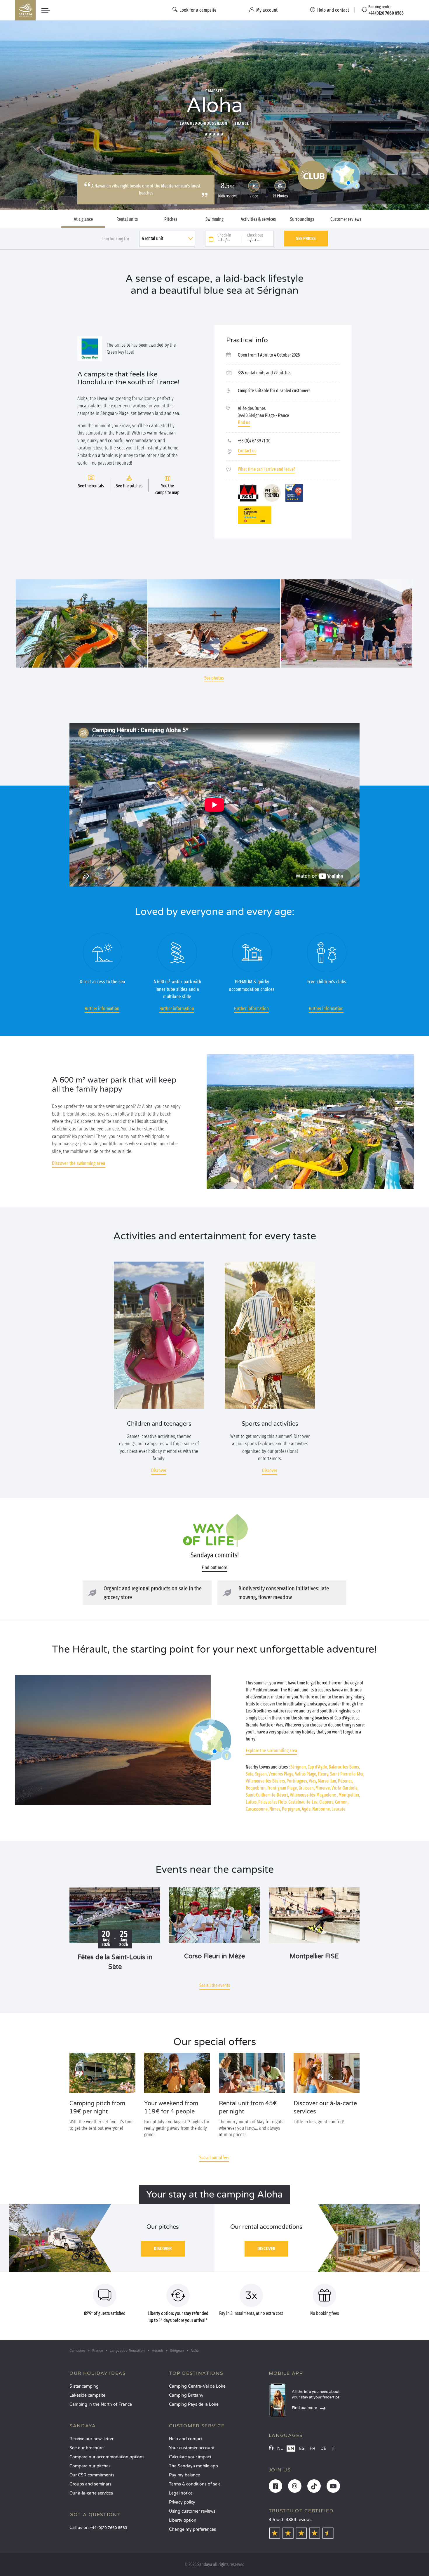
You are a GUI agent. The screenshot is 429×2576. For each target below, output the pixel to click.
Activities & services (258, 219)
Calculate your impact (190, 2457)
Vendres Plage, (281, 1774)
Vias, (313, 1781)
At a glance (83, 219)
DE (323, 2449)
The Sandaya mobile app (193, 2466)
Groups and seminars (90, 2484)
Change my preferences (192, 2529)
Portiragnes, (297, 1781)
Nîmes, (275, 1809)
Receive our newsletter (91, 2439)
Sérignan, (299, 1767)
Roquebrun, (256, 1788)
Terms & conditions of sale (195, 2484)
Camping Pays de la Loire (194, 2404)
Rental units (127, 219)
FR (312, 2449)
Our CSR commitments (92, 2475)
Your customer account (192, 2448)
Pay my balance (184, 2475)
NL (280, 2449)
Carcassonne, (257, 1809)
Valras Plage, (306, 1774)
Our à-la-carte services (91, 2493)
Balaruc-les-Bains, (344, 1767)
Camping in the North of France (101, 2404)
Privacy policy (182, 2502)
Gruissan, (307, 1788)
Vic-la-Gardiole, (345, 1788)
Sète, (250, 1774)
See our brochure (87, 2448)
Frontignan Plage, (282, 1788)
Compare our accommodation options (107, 2457)
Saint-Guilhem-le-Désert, (267, 1795)
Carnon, (342, 1802)
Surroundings (302, 219)
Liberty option (183, 2520)
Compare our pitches (90, 2466)
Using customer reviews (192, 2511)
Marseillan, (327, 1781)
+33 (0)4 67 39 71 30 (254, 441)
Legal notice (181, 2493)
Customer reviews (346, 219)
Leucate (338, 1809)
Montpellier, (349, 1795)
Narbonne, (321, 1809)
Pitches (171, 219)
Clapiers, (327, 1802)
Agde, (307, 1809)
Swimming (214, 219)
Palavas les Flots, (273, 1802)
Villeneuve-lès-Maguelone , (314, 1795)
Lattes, (252, 1802)
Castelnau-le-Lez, (303, 1802)
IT (333, 2449)
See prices (306, 238)
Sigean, (261, 1774)
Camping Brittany (186, 2395)
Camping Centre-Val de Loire (197, 2386)
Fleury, (324, 1774)
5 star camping (84, 2386)
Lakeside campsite (87, 2395)
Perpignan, (291, 1809)
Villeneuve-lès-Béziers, (266, 1781)
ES (302, 2449)
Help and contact (186, 2439)
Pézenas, (346, 1781)
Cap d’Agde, (318, 1767)
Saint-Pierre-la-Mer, (347, 1774)
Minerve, (323, 1788)
